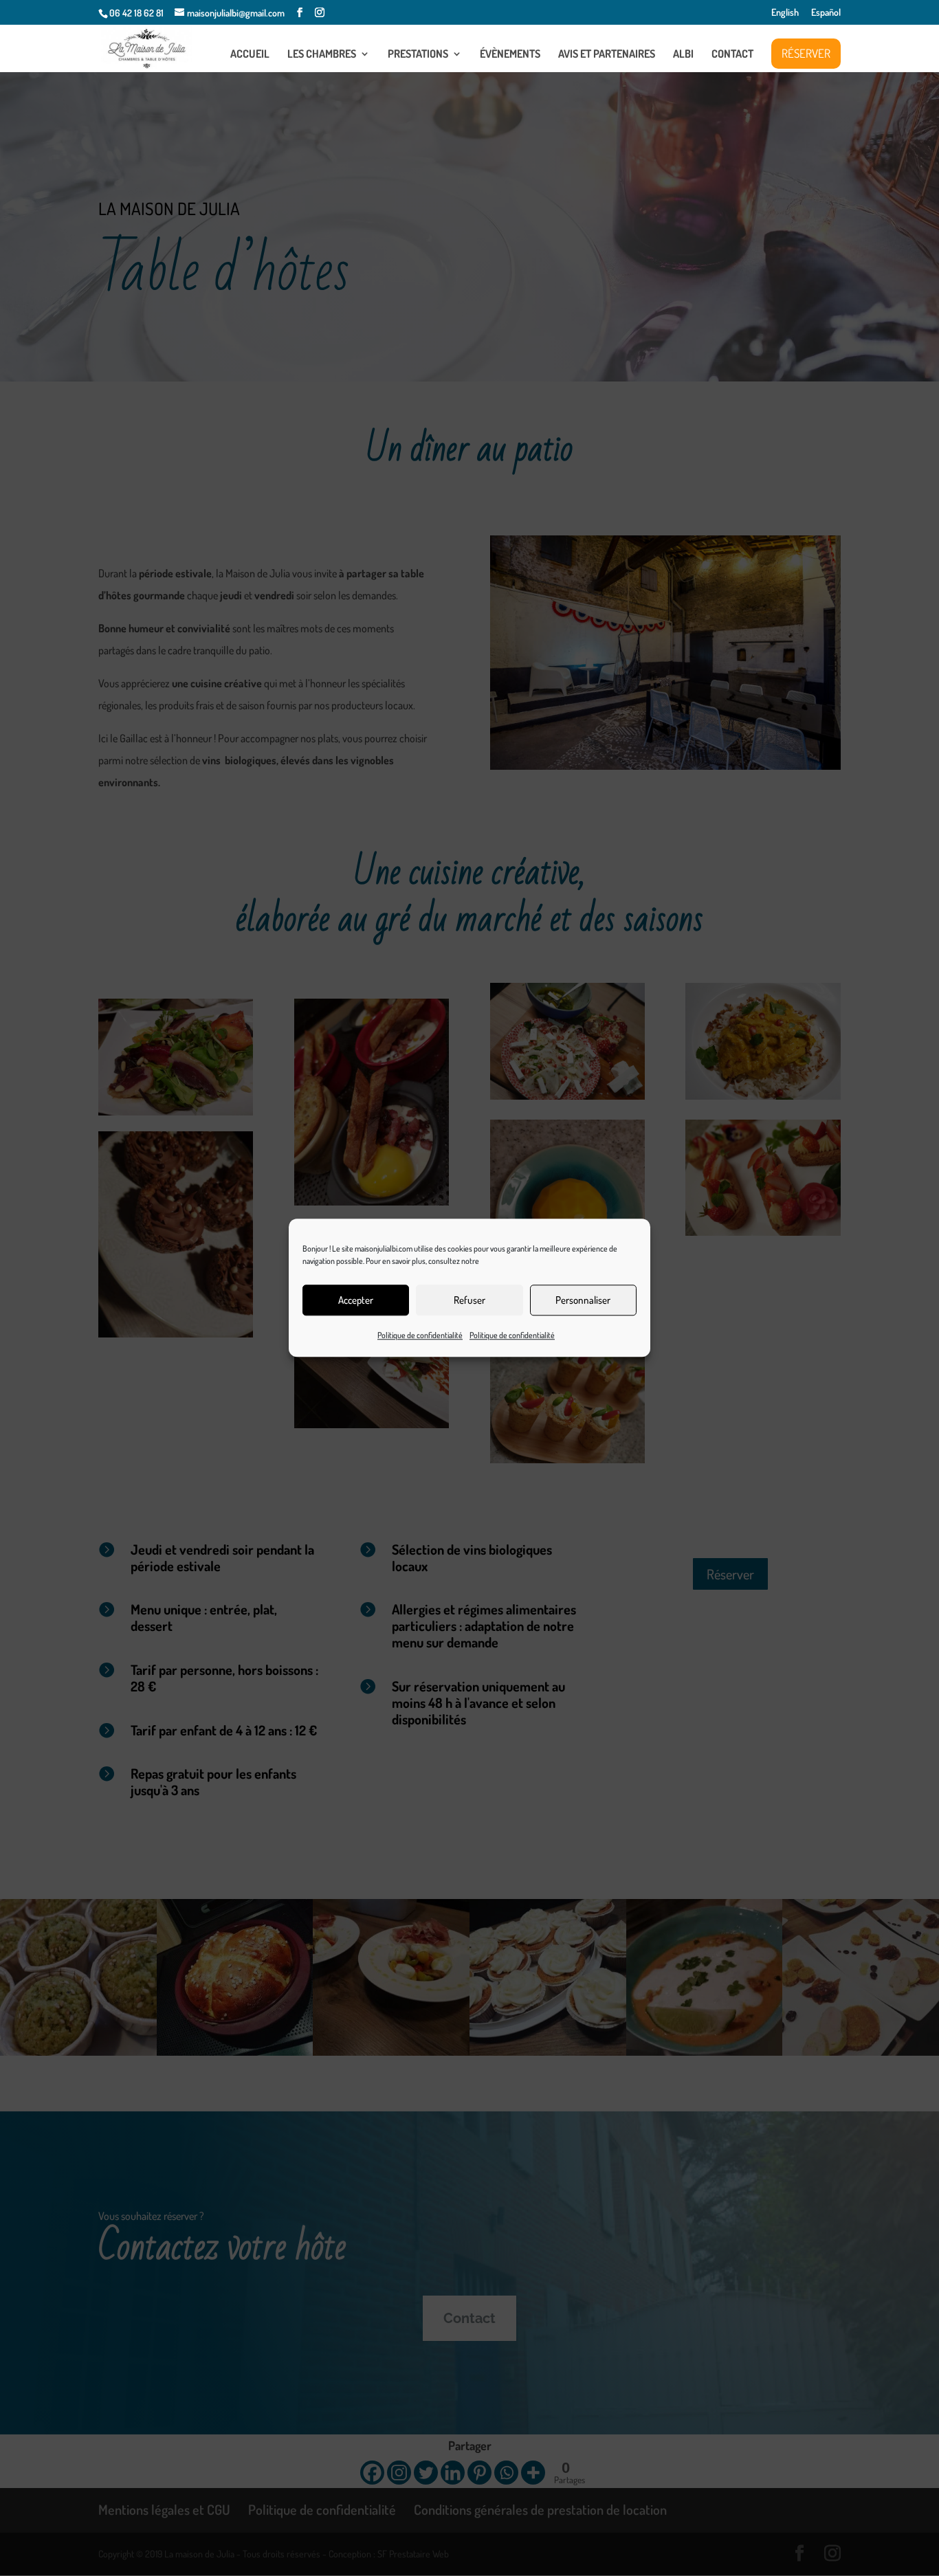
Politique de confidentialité (420, 1335)
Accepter (356, 1300)
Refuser (469, 1300)
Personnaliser (583, 1300)
